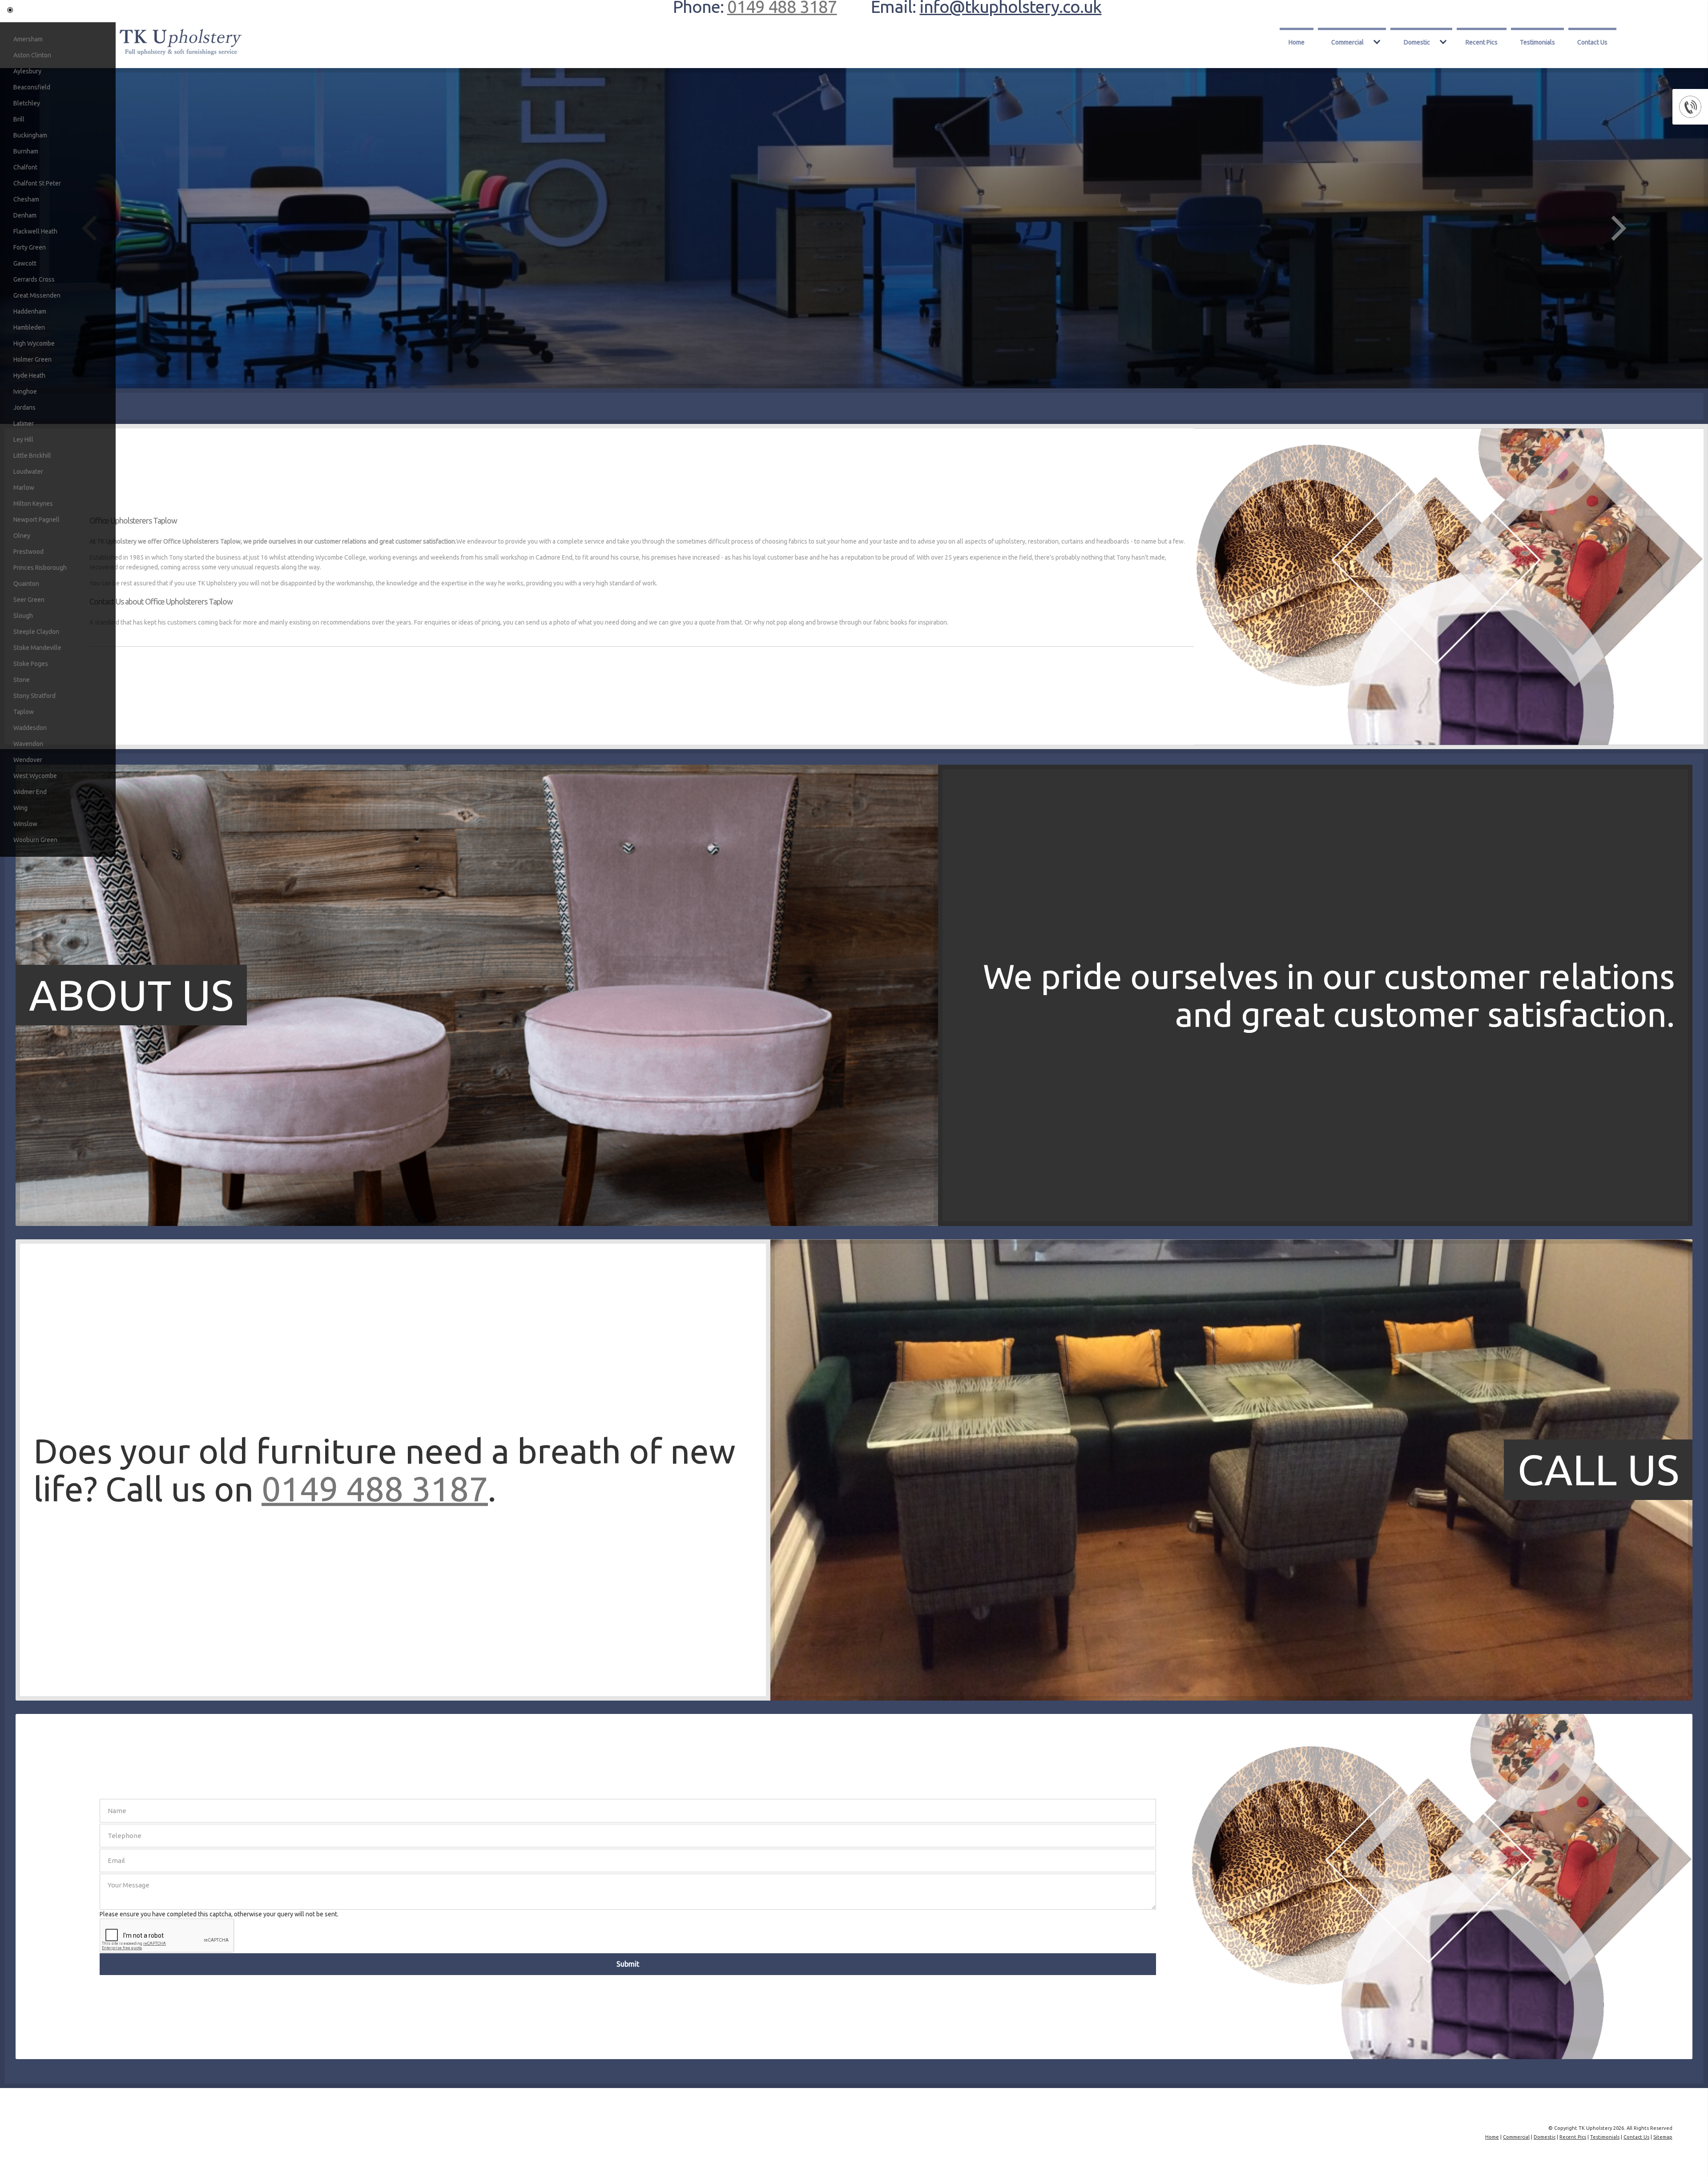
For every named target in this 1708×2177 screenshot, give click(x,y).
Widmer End (30, 792)
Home (1297, 42)
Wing (20, 808)
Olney (22, 536)
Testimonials (1537, 42)
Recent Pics (1482, 42)
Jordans (24, 407)
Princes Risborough (40, 568)
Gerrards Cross (34, 279)
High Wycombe (34, 343)
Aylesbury (27, 71)
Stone (22, 680)
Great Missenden (37, 295)
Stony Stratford (34, 696)
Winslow (25, 824)
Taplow (24, 712)
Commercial (1347, 42)
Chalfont (25, 167)
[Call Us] (477, 1698)
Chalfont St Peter (37, 183)
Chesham (26, 199)
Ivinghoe (25, 391)
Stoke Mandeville (37, 648)
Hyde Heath (29, 375)
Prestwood (28, 552)
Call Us (1598, 1469)
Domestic (1417, 42)
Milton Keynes (33, 504)
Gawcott (25, 263)
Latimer (24, 423)
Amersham (28, 39)
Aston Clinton (32, 55)
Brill (19, 119)
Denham (25, 215)
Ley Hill (23, 439)
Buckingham (30, 135)
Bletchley (27, 103)
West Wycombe (35, 776)
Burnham (26, 151)
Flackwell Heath (35, 231)
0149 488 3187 (375, 1488)
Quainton (26, 584)
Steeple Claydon (36, 632)
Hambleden (29, 327)
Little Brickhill (32, 456)
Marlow (24, 488)
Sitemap (1663, 2137)
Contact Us (1592, 42)
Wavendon (28, 744)
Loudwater (28, 472)
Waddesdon (30, 728)
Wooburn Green (35, 840)
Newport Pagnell (36, 520)
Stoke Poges (31, 664)
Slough (23, 616)
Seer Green (29, 600)
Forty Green (30, 247)
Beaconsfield (32, 87)
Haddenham (30, 311)
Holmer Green (32, 359)
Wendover (28, 760)
